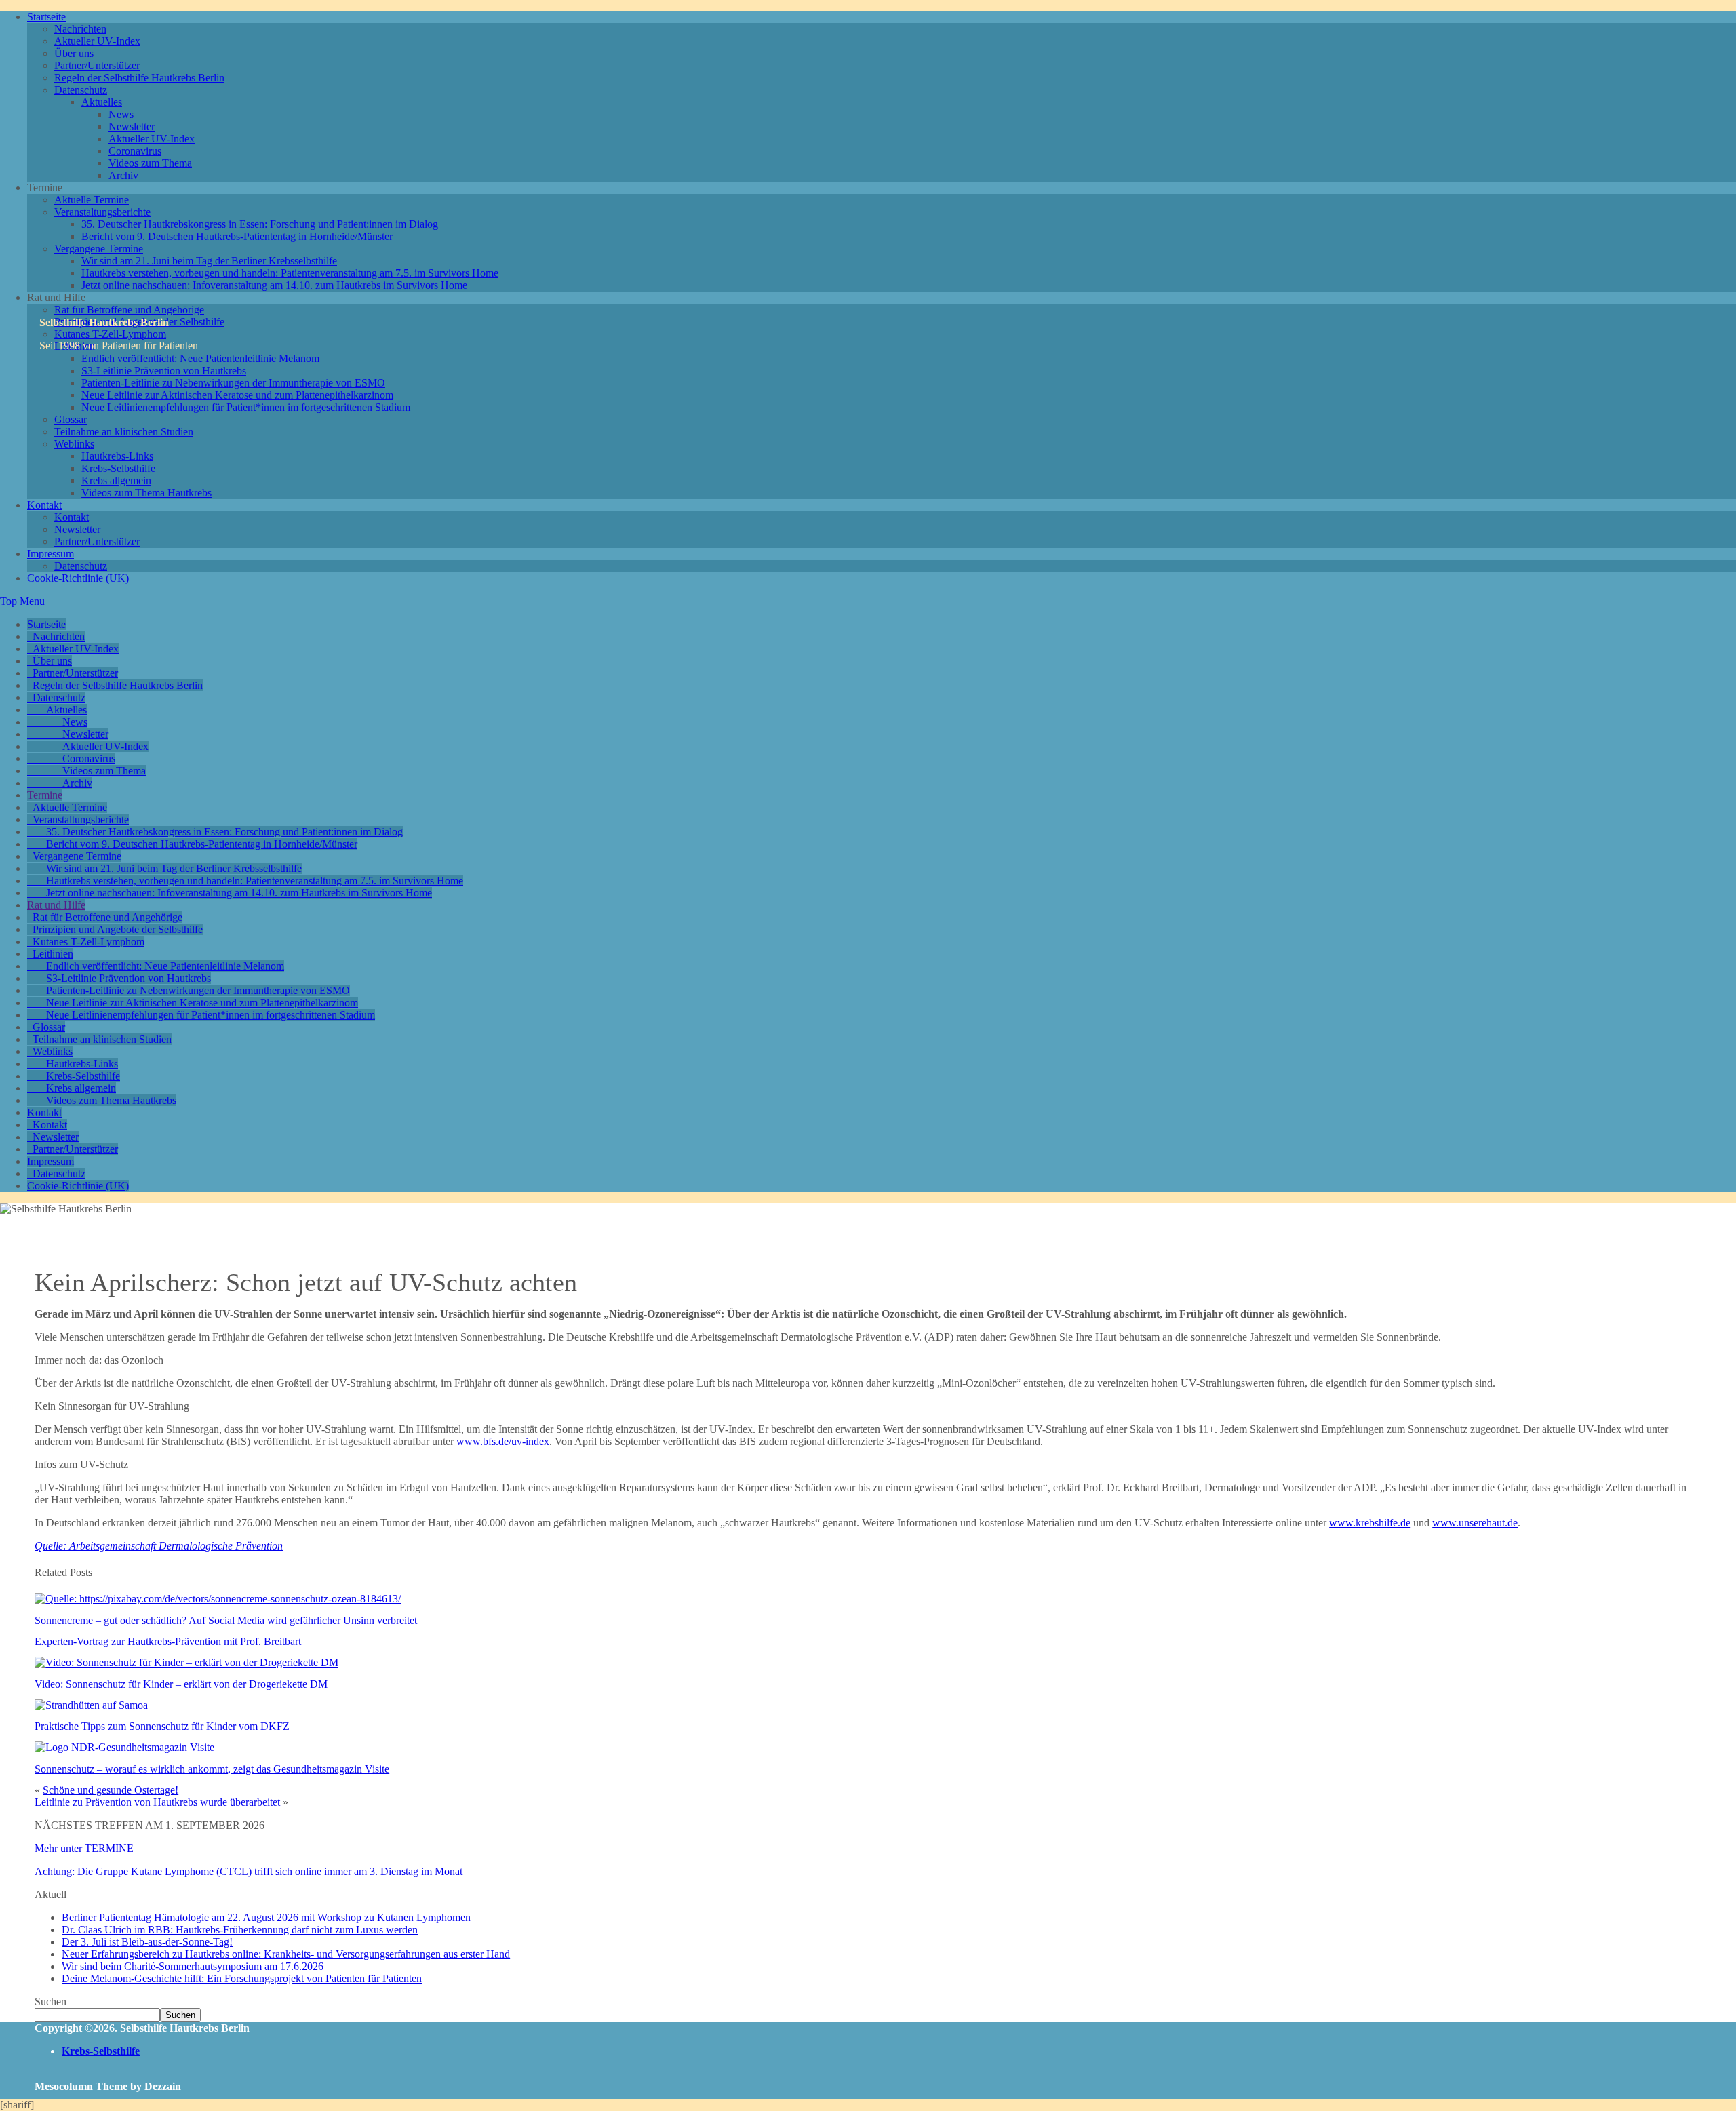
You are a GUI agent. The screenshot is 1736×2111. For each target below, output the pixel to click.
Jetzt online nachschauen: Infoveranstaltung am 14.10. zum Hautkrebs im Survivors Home (274, 285)
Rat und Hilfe (56, 905)
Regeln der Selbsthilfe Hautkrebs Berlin (139, 78)
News (121, 114)
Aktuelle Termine (92, 200)
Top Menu (22, 601)
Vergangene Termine (99, 249)
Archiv (123, 175)
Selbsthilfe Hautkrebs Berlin (104, 322)
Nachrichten (80, 29)
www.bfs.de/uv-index (503, 1441)
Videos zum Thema (150, 163)
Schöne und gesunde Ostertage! (111, 1790)
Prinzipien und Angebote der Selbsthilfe (118, 929)
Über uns (74, 53)
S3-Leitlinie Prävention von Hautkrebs (164, 371)
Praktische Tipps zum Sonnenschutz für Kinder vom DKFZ (162, 1726)
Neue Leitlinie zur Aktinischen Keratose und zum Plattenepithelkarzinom (237, 395)
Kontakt (44, 505)
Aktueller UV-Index (97, 41)
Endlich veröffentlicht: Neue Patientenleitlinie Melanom (200, 358)
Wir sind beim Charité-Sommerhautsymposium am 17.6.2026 (193, 1966)
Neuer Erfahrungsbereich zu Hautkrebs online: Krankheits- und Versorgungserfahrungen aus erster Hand (286, 1954)
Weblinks (74, 444)
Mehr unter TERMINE (84, 1848)
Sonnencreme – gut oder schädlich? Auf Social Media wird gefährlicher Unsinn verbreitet (226, 1620)
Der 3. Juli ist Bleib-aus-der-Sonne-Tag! (147, 1942)
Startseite (46, 17)
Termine (45, 795)
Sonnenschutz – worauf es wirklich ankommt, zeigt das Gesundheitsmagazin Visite (212, 1769)
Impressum (51, 554)
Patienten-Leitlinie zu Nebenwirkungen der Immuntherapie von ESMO (233, 383)
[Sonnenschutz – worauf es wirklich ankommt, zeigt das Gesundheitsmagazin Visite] (124, 1747)
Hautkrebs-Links (117, 456)
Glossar (71, 419)
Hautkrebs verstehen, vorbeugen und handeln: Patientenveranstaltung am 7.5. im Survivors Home (290, 273)
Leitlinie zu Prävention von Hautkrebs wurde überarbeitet (157, 1802)
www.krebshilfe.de (1370, 1523)
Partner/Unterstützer (97, 65)
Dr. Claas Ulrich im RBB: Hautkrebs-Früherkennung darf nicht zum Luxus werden (240, 1930)
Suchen (51, 2001)
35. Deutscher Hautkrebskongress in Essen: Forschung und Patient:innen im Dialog (260, 224)
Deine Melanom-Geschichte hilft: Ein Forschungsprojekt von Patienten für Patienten (242, 1978)
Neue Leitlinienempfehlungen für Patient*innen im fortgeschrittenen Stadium (246, 407)
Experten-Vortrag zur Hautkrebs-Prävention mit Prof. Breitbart (168, 1641)
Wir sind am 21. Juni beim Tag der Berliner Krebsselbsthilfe (209, 261)
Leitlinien (53, 954)
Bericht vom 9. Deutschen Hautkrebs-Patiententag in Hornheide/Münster (237, 236)
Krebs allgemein (116, 480)
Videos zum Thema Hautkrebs (146, 493)
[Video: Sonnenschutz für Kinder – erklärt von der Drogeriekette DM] (186, 1662)
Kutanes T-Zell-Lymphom (88, 942)
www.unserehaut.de (1475, 1523)
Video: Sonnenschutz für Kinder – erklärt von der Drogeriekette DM (181, 1684)
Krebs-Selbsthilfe (118, 468)
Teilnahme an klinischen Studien (124, 432)
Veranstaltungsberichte (102, 212)
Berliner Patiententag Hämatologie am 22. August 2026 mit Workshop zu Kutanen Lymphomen (266, 1917)
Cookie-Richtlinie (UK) (78, 578)
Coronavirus (135, 151)
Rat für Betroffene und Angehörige (129, 310)
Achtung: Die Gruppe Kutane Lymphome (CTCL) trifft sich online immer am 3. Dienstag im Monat (249, 1871)
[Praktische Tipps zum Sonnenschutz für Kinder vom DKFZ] (91, 1705)
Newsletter (132, 126)
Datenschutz (81, 90)
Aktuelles (102, 102)
